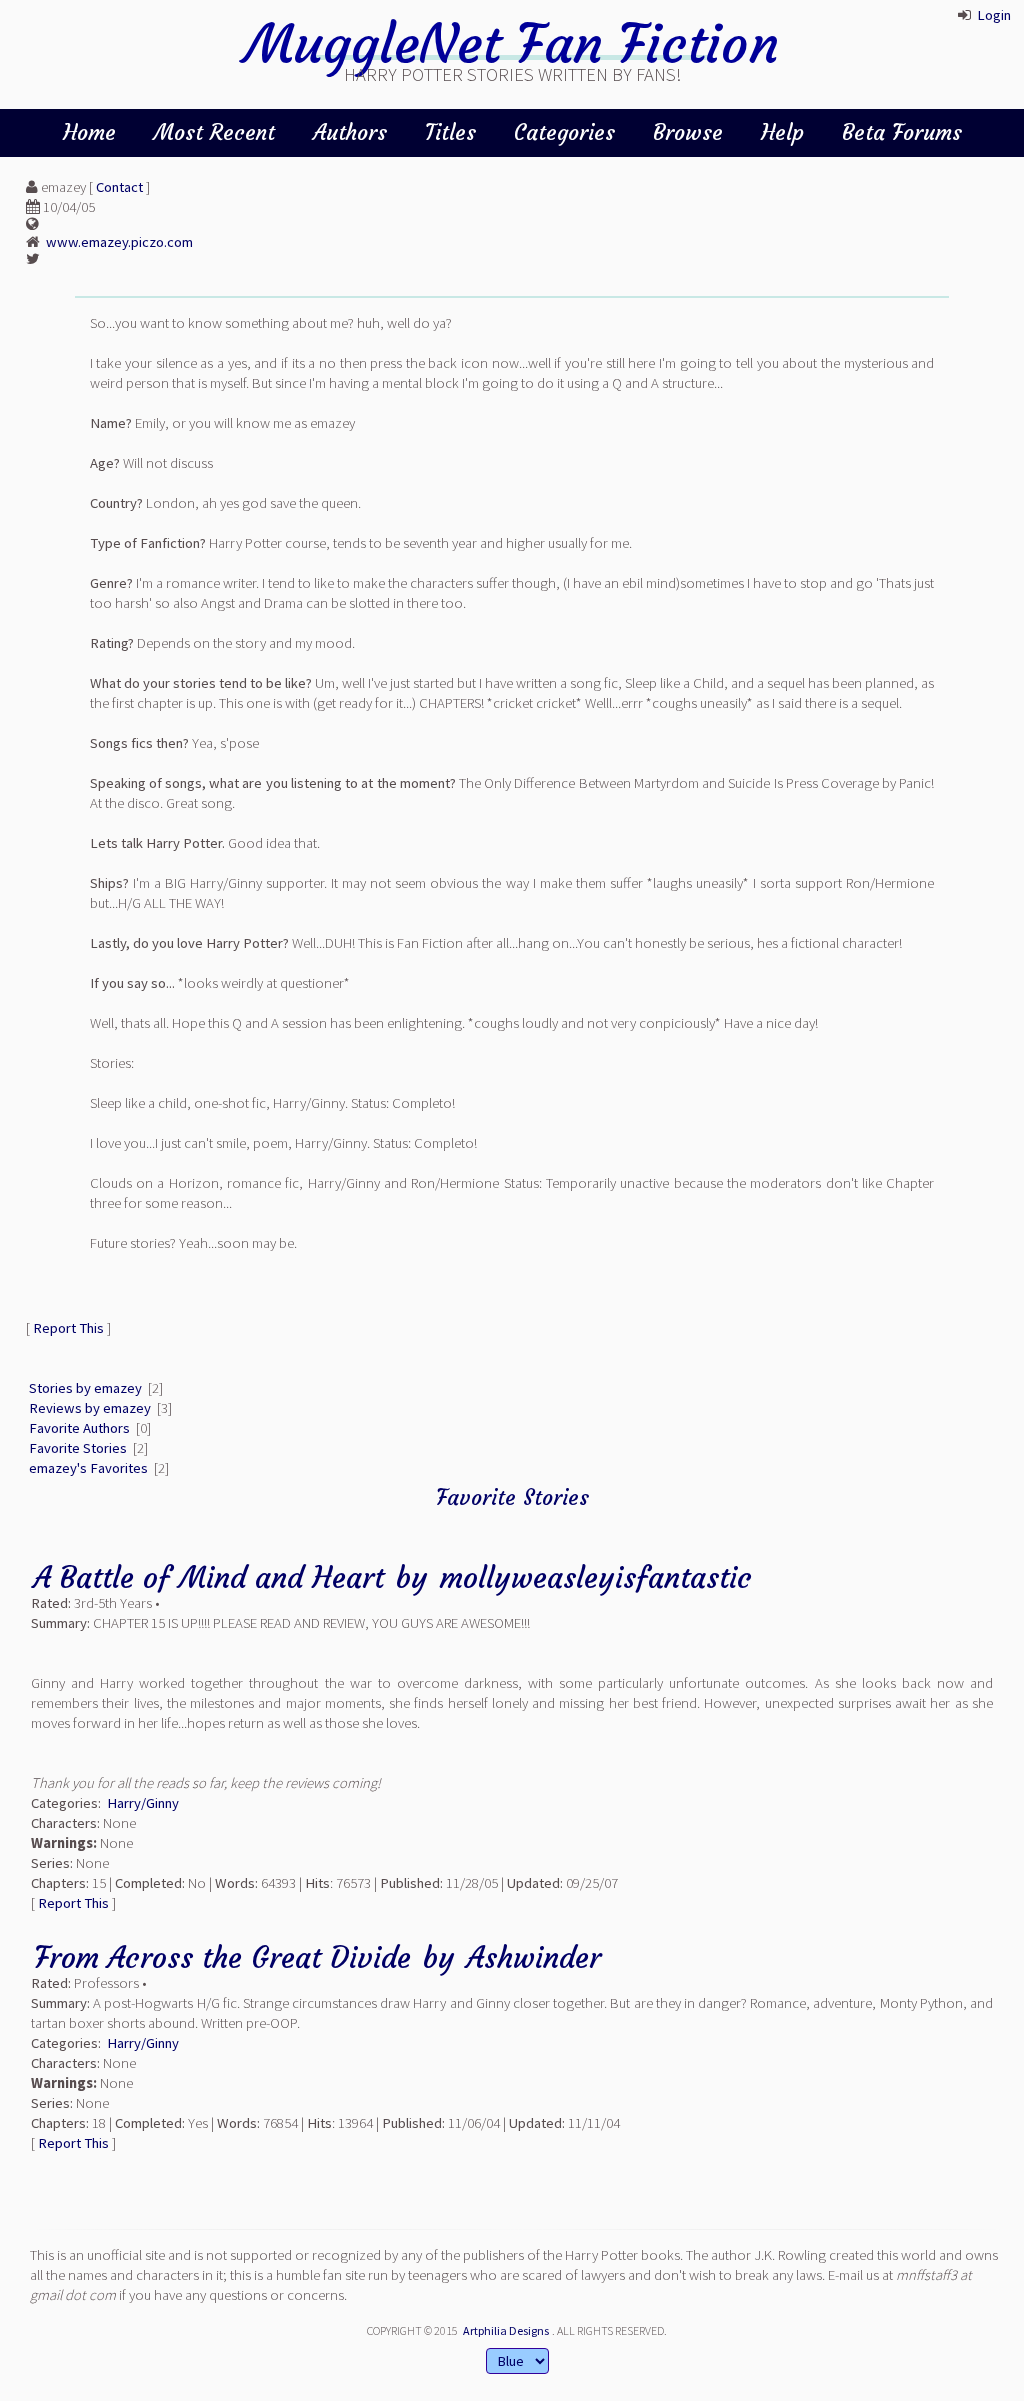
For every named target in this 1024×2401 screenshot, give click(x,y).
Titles (450, 132)
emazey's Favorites (88, 1468)
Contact (119, 187)
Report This (68, 1328)
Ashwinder (534, 1957)
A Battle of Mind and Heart (209, 1577)
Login (994, 15)
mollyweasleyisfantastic (596, 1577)
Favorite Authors (79, 1428)
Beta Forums (902, 132)
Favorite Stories (78, 1448)
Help (782, 132)
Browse (688, 132)
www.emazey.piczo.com (119, 242)
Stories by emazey (85, 1388)
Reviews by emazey (90, 1408)
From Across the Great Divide (222, 1957)
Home (89, 132)
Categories (564, 132)
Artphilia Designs (506, 2330)
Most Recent (214, 132)
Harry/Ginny (143, 1803)
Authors (350, 132)
